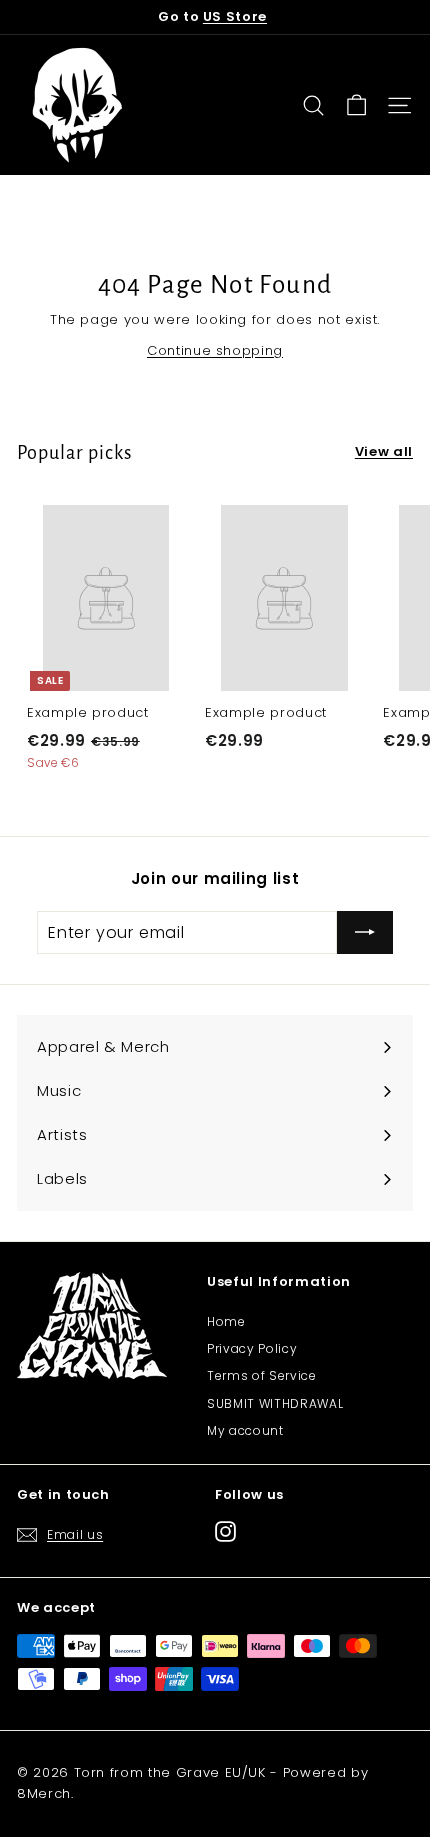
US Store (235, 16)
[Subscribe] (365, 933)
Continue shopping (215, 350)
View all (384, 451)
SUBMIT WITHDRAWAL (275, 1403)
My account (245, 1430)
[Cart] (356, 105)
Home (226, 1321)
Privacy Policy (252, 1348)
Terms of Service (261, 1375)
